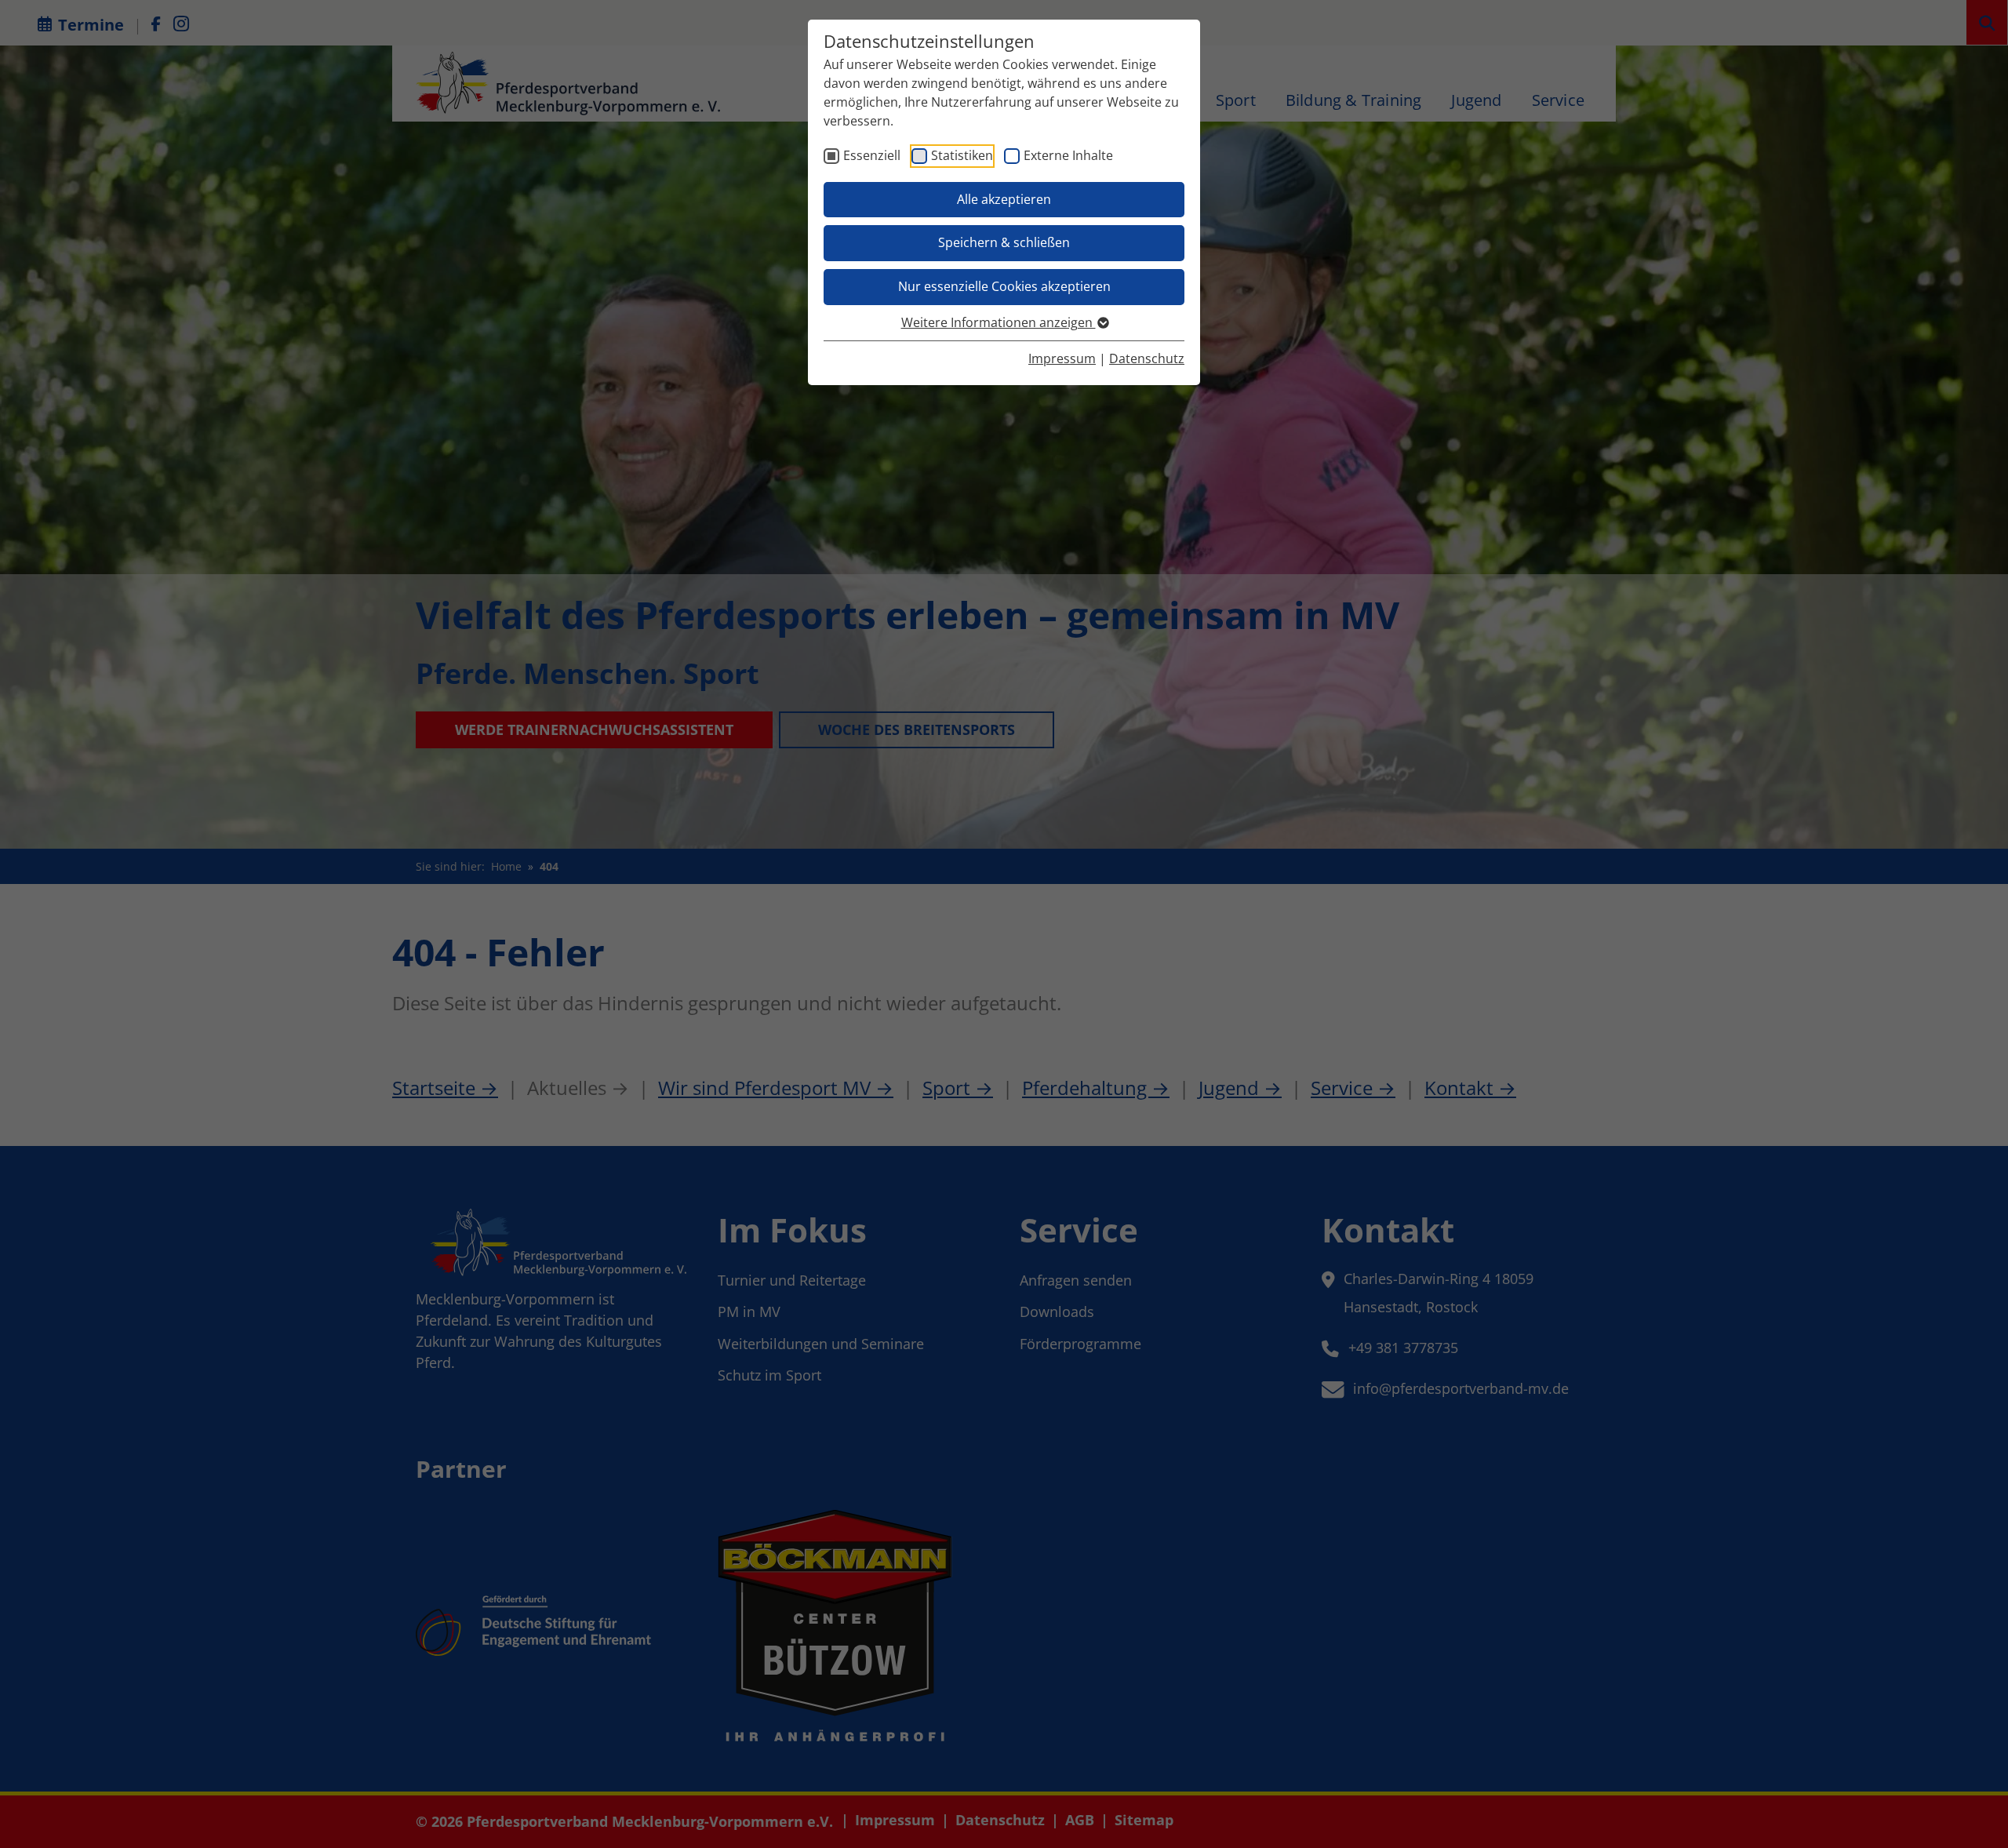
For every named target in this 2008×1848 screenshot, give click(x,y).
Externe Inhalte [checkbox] (1068, 155)
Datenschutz (1147, 358)
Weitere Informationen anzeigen (999, 322)
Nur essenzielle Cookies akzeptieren (1004, 286)
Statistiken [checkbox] (962, 155)
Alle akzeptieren (1004, 199)
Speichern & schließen (1004, 242)
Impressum (1062, 358)
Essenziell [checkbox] (872, 155)
